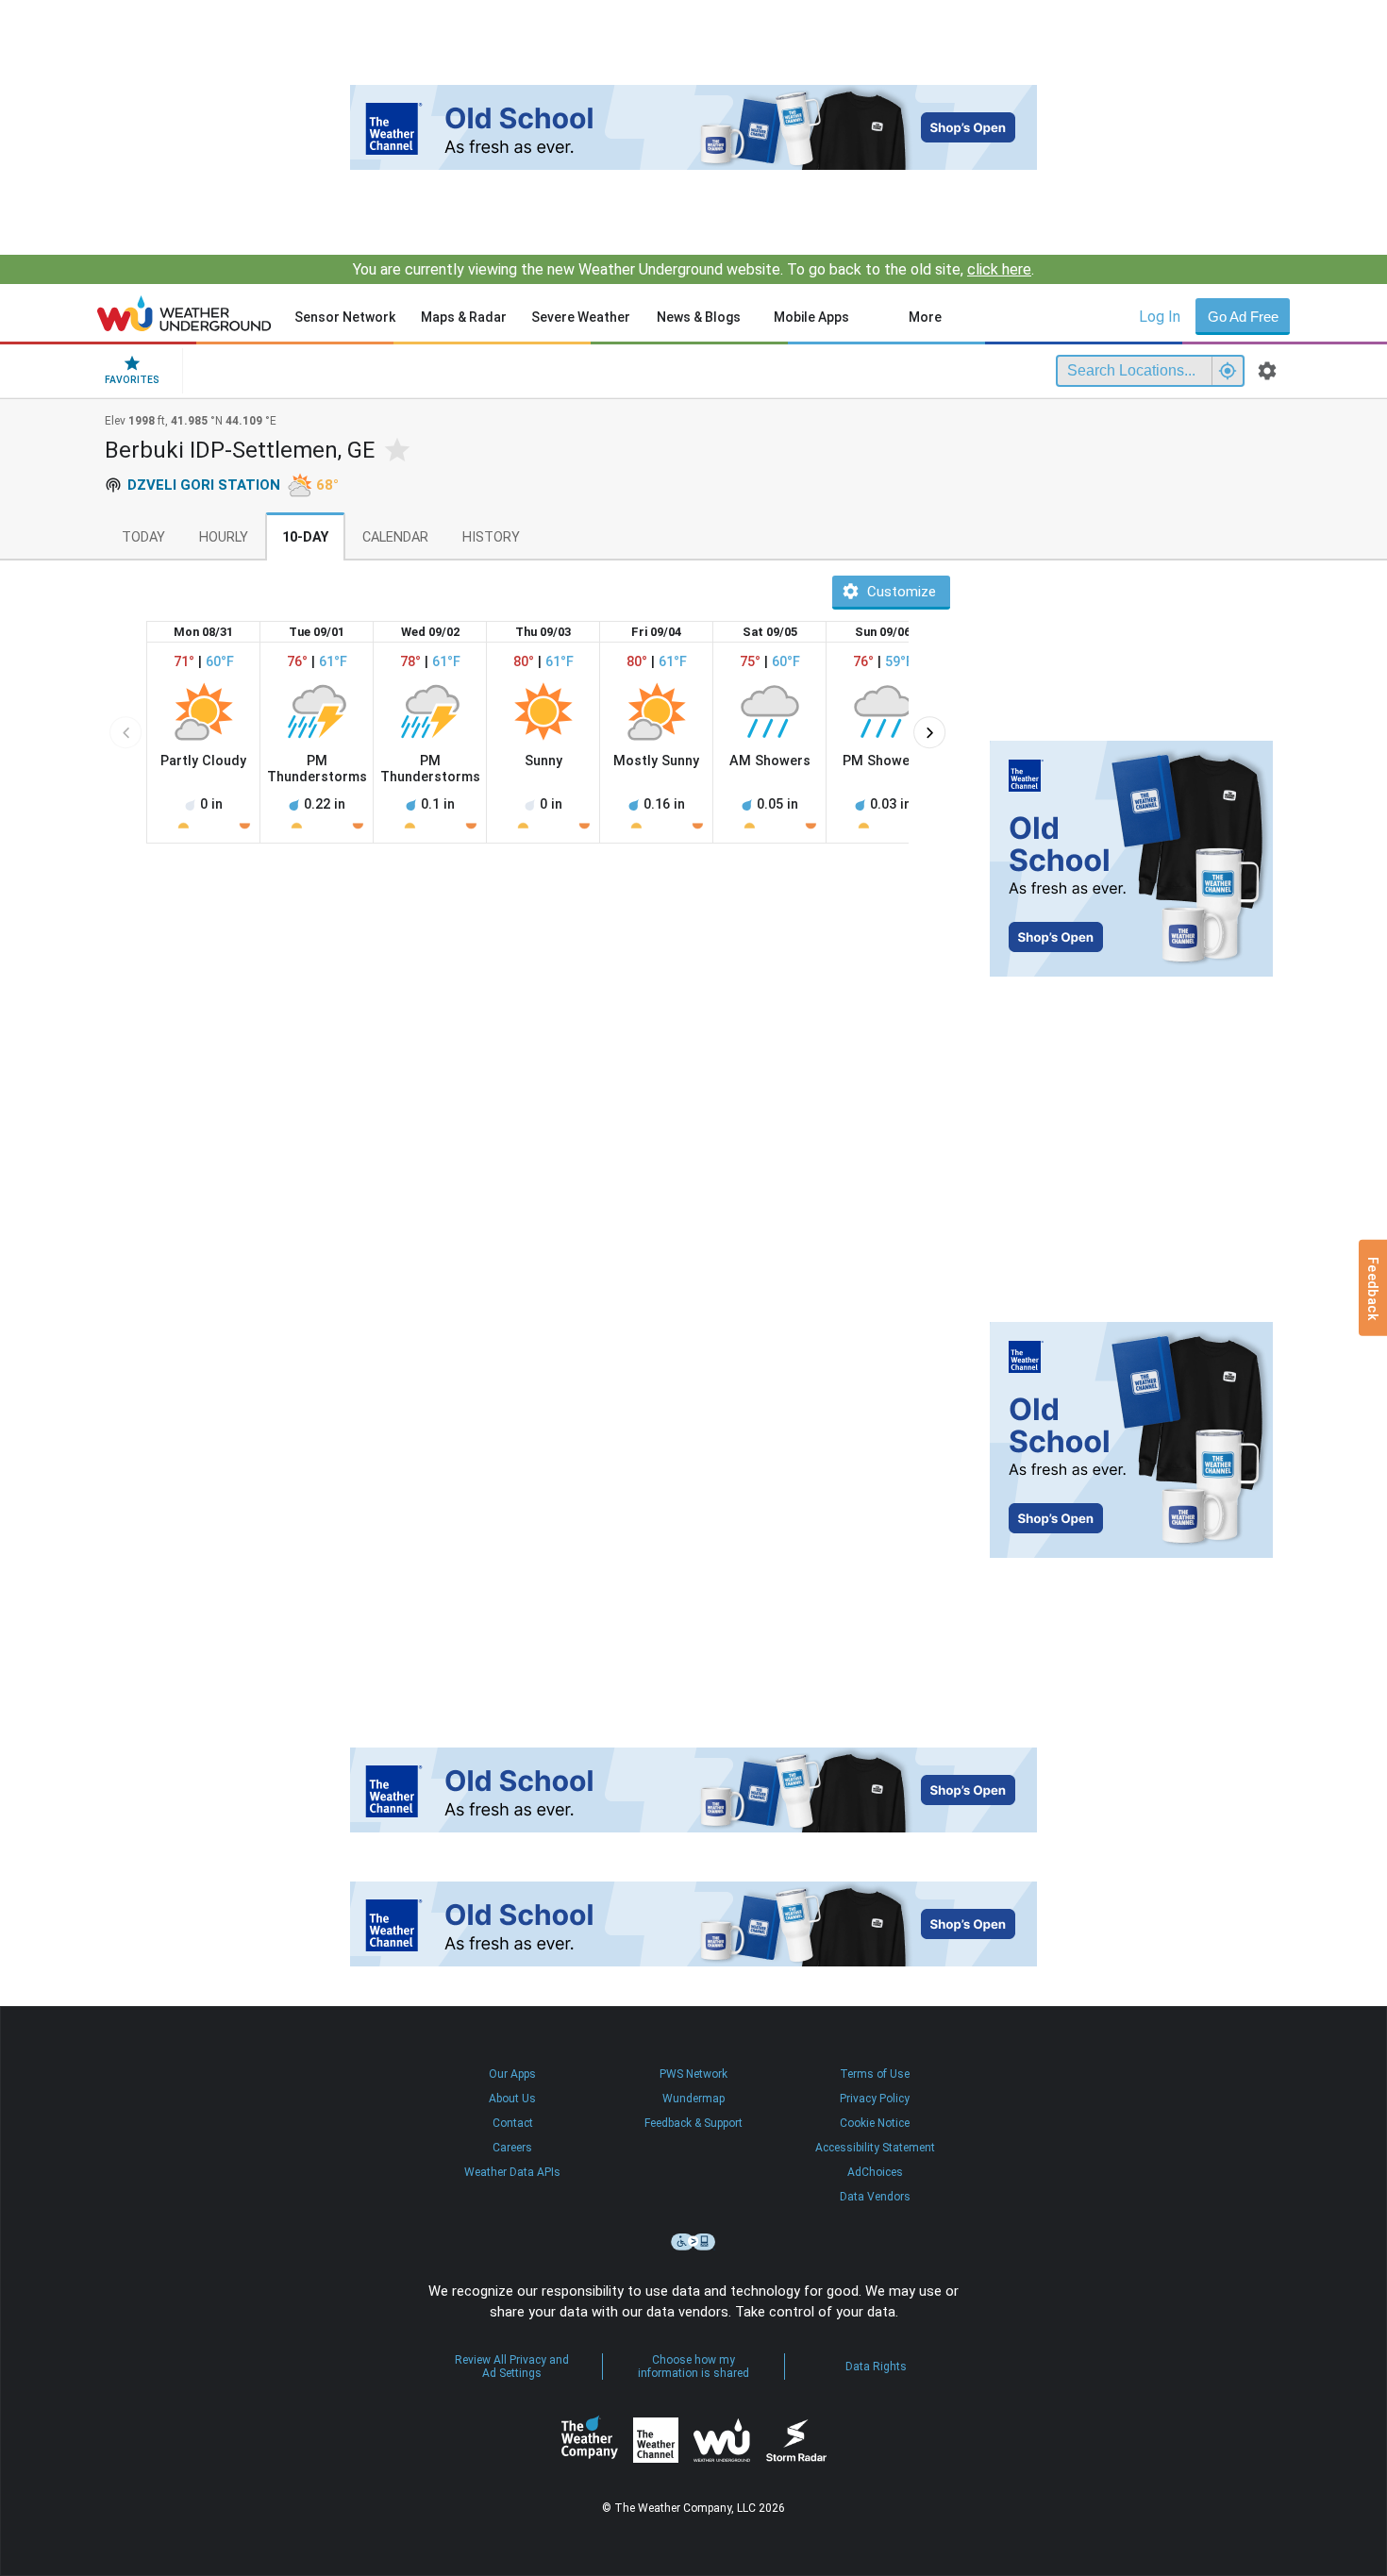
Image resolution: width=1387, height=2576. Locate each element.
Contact (513, 2123)
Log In (1160, 317)
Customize (902, 592)
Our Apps (512, 2074)
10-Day (305, 537)
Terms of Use (875, 2074)
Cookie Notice (875, 2123)
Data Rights (876, 2367)
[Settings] (1267, 371)
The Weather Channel (656, 2440)
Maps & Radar (464, 317)
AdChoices (875, 2172)
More (925, 317)
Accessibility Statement (875, 2148)
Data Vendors (875, 2197)
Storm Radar (796, 2441)
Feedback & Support (693, 2123)
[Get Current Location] (1228, 371)
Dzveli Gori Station (204, 485)
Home (184, 313)
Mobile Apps (811, 317)
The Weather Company (590, 2440)
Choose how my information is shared (693, 2367)
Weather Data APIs (512, 2172)
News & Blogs (699, 317)
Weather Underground (722, 2440)
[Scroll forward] (929, 732)
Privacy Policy (875, 2099)
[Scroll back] (125, 732)
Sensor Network (345, 317)
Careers (512, 2148)
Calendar (395, 537)
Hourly (224, 537)
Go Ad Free (1243, 317)
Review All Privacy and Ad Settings (512, 2367)
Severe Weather (581, 317)
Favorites (132, 380)
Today (143, 537)
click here (999, 269)
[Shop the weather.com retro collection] (693, 127)
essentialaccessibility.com (693, 2242)
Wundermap (693, 2099)
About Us (512, 2099)
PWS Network (693, 2074)
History (491, 537)
